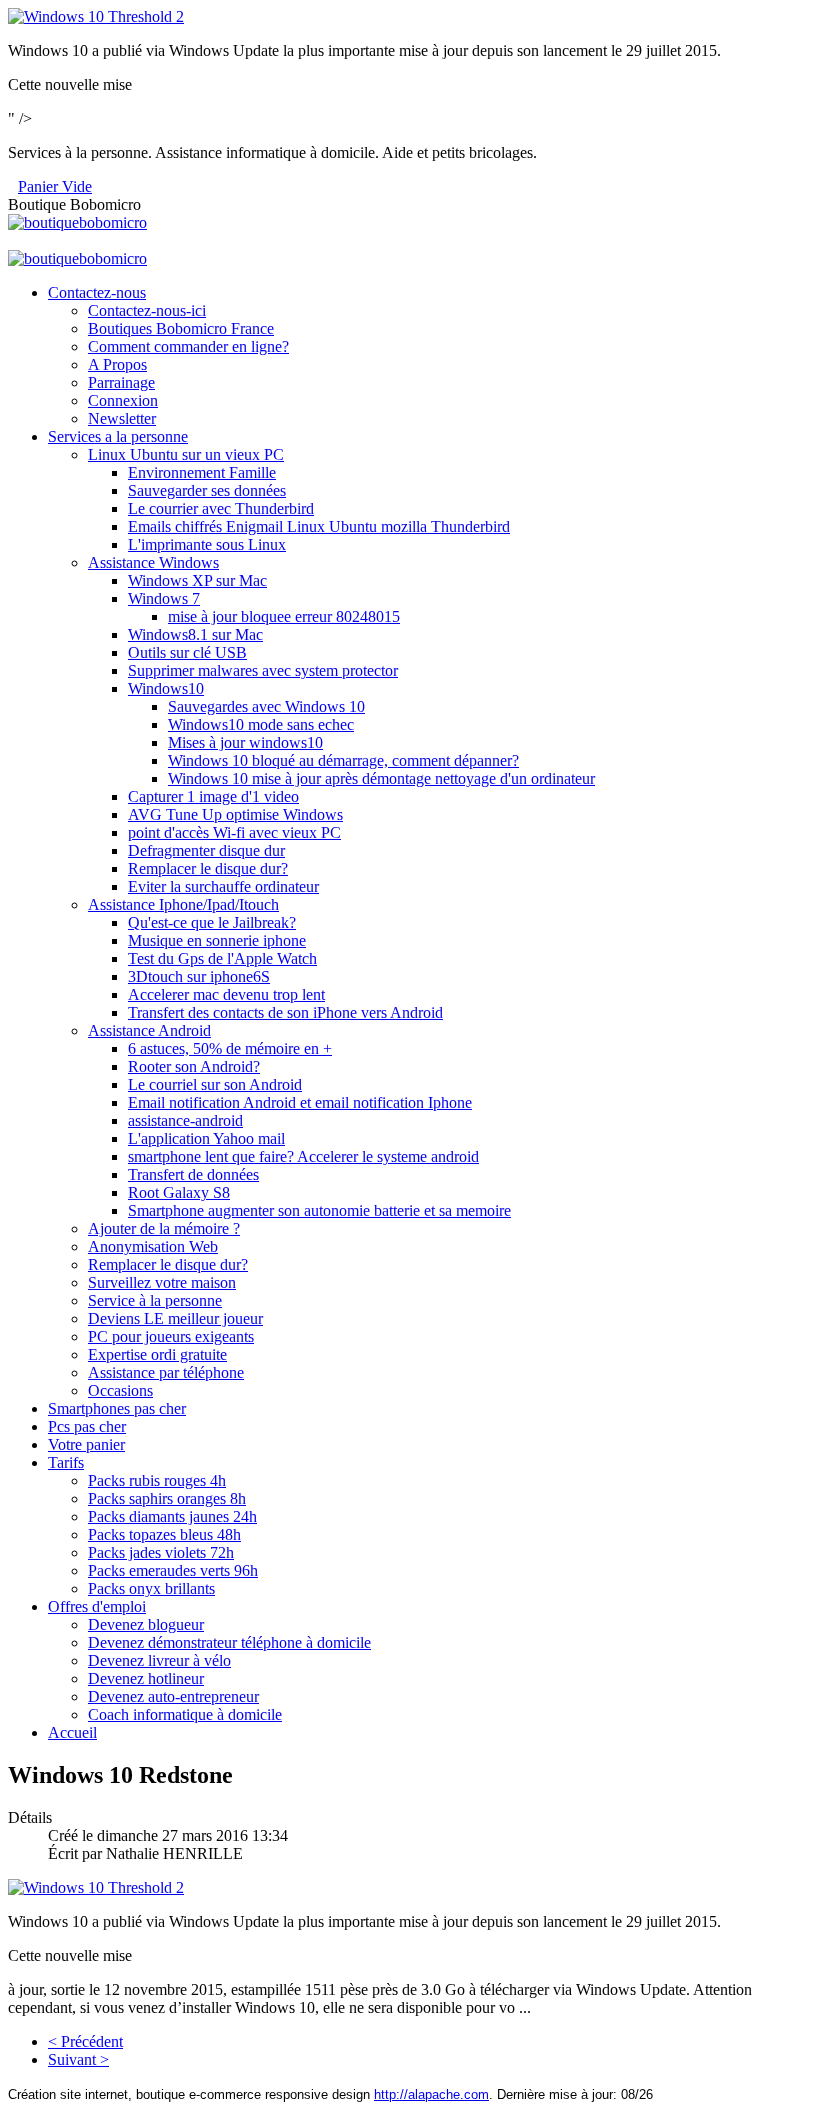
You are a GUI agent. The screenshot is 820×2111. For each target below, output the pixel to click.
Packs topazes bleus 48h (164, 1534)
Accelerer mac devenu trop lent (226, 994)
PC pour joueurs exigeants (171, 1336)
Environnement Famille (202, 472)
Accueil (72, 1732)
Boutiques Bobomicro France (181, 328)
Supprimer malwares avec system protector (263, 670)
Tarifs (66, 1462)
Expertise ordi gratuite (157, 1354)
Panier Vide (55, 186)
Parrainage (121, 382)
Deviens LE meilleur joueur (175, 1318)
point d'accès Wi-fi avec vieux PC (234, 832)
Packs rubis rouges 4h (157, 1480)
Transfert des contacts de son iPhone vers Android (285, 1012)
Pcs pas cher (87, 1426)
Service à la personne (155, 1300)
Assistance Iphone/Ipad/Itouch (183, 904)
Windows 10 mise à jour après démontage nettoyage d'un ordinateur (381, 778)
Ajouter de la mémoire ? (164, 1228)
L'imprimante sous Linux (207, 544)
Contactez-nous (97, 292)
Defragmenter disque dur (206, 850)
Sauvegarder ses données (207, 490)
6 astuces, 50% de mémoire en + (230, 1048)
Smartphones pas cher (117, 1408)
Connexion (123, 400)
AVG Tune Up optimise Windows (235, 814)
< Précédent (85, 2041)
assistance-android (185, 1120)
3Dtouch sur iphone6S (199, 976)
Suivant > (78, 2059)
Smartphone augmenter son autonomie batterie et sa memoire (319, 1210)
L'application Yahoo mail (206, 1138)
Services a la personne (118, 436)
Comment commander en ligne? (188, 346)
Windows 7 (164, 598)
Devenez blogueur (146, 1624)
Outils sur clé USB (187, 652)
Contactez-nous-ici (147, 310)
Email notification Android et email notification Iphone (300, 1102)
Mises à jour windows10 (245, 742)
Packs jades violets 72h (161, 1552)
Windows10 (166, 688)
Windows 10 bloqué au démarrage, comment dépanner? (343, 760)
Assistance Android (149, 1030)
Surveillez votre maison (162, 1282)
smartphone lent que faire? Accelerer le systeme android (303, 1156)
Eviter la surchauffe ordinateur (223, 886)
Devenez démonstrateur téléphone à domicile (229, 1642)
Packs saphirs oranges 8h (167, 1498)
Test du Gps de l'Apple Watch (222, 958)
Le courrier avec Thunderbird (221, 508)
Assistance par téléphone (166, 1372)
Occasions (120, 1390)
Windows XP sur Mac (197, 580)
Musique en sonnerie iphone (217, 940)
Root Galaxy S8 (179, 1192)
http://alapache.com (431, 2094)
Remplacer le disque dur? (208, 868)
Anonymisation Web (153, 1246)
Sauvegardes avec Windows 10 (266, 706)
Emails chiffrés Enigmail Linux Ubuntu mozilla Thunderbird (319, 526)
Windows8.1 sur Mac (195, 634)
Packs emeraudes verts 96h (173, 1570)
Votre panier (86, 1444)
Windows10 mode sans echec (261, 724)
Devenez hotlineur (146, 1678)
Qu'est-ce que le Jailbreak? (212, 922)
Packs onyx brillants (151, 1588)
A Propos (117, 364)
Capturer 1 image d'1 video (213, 796)
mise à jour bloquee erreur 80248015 (284, 616)
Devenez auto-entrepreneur (173, 1696)
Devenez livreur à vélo (159, 1660)
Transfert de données (193, 1174)
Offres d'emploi (97, 1606)
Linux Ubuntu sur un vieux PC (186, 454)
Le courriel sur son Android (215, 1084)
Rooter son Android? (194, 1066)
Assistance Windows (153, 562)
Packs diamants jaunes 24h (172, 1516)
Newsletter (122, 418)
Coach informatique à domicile (185, 1714)
